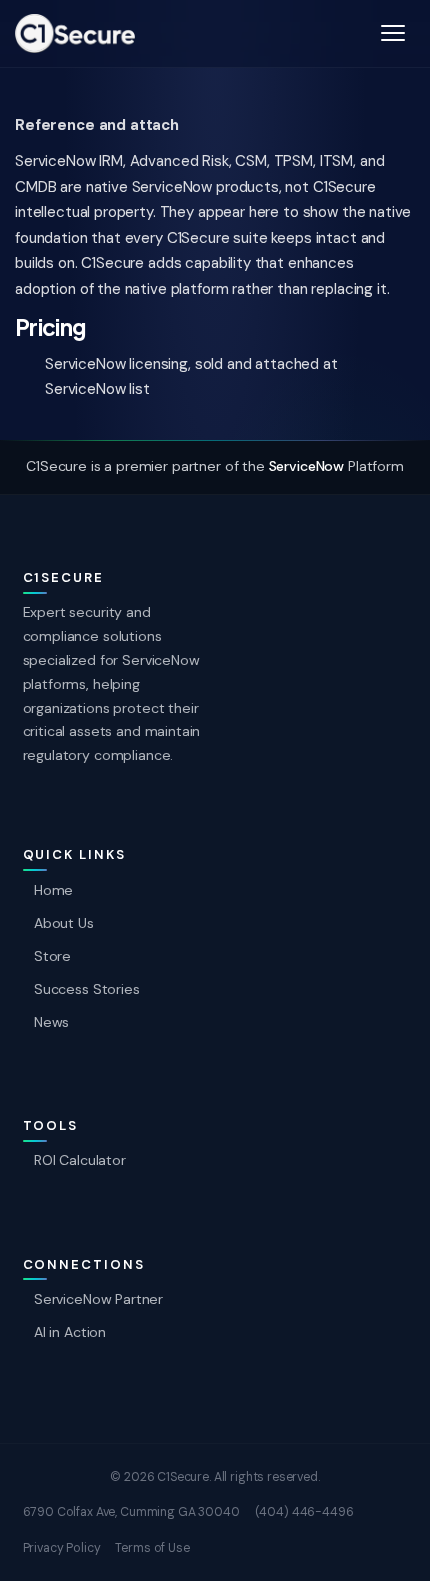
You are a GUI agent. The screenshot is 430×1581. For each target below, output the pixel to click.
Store (52, 956)
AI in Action (70, 1332)
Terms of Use (152, 1548)
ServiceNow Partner (98, 1299)
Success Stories (87, 989)
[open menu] (393, 33)
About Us (64, 923)
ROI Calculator (80, 1160)
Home (53, 890)
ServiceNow (307, 466)
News (51, 1022)
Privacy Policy (62, 1548)
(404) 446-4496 (304, 1512)
